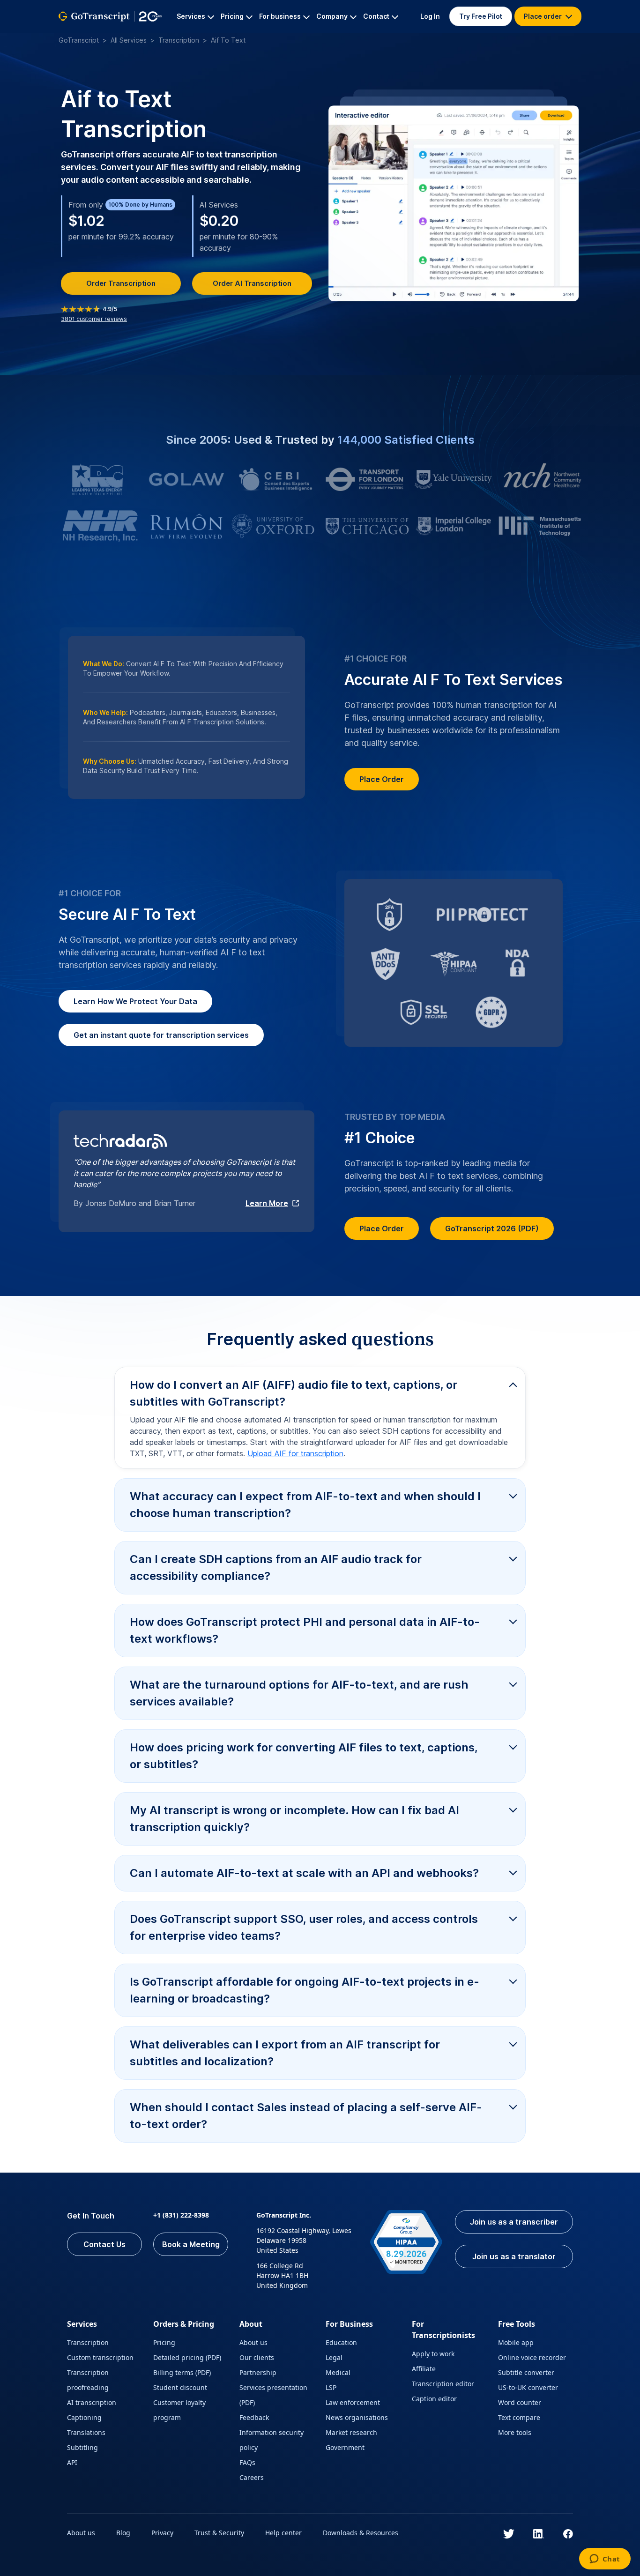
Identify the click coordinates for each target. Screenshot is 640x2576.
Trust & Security (219, 2533)
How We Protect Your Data (135, 1001)
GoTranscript (79, 40)
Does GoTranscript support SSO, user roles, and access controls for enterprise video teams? (304, 1927)
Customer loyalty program (179, 2410)
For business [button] (280, 16)
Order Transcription (121, 283)
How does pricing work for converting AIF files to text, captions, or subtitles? (304, 1756)
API (72, 2462)
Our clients (257, 2357)
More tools (515, 2432)
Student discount (180, 2387)
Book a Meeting (191, 2244)
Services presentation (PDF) (273, 2395)
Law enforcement (353, 2402)
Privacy (162, 2533)
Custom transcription (100, 2357)
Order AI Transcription (252, 283)
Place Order (382, 779)
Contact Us (104, 2244)
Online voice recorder (532, 2357)
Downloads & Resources (361, 2533)
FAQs (247, 2462)
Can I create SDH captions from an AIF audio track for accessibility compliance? (276, 1567)
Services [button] (191, 16)
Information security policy (272, 2440)
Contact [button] (376, 16)
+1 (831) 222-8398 (181, 2215)
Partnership (258, 2372)
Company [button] (332, 16)
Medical (338, 2372)
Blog (123, 2533)
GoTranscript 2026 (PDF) (492, 1228)
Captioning (84, 2417)
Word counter (520, 2402)
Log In (430, 16)
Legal (334, 2357)
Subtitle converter (526, 2372)
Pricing (164, 2342)
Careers (252, 2477)
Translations (86, 2432)
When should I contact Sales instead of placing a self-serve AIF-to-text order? (306, 2116)
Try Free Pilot (481, 16)
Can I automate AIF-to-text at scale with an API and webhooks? (304, 1873)
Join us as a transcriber (514, 2222)
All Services (129, 40)
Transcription (179, 40)
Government (345, 2447)
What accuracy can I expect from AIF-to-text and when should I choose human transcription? (305, 1505)
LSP (331, 2387)
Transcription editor (443, 2384)
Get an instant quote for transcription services (161, 1035)
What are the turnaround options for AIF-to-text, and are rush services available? (299, 1693)
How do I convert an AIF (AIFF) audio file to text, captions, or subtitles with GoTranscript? (294, 1393)
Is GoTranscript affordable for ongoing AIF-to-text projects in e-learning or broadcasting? (305, 1990)
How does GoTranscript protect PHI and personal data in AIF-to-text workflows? (305, 1630)
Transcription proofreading (88, 2380)
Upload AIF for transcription (295, 1453)
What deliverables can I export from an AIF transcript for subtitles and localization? (285, 2053)
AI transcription (92, 2402)
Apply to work (433, 2354)
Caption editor (434, 2399)
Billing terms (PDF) (182, 2372)
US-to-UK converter (528, 2387)
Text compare (519, 2417)
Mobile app (516, 2342)
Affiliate (424, 2369)
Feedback (254, 2417)
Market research (351, 2432)
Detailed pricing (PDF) (187, 2357)
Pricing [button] (232, 16)
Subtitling (82, 2447)
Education (341, 2342)
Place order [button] (543, 16)
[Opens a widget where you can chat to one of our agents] (605, 2560)
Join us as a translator (514, 2256)
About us (253, 2342)
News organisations (357, 2417)
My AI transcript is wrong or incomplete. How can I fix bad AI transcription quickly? (294, 1819)
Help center (283, 2533)
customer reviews (94, 319)
